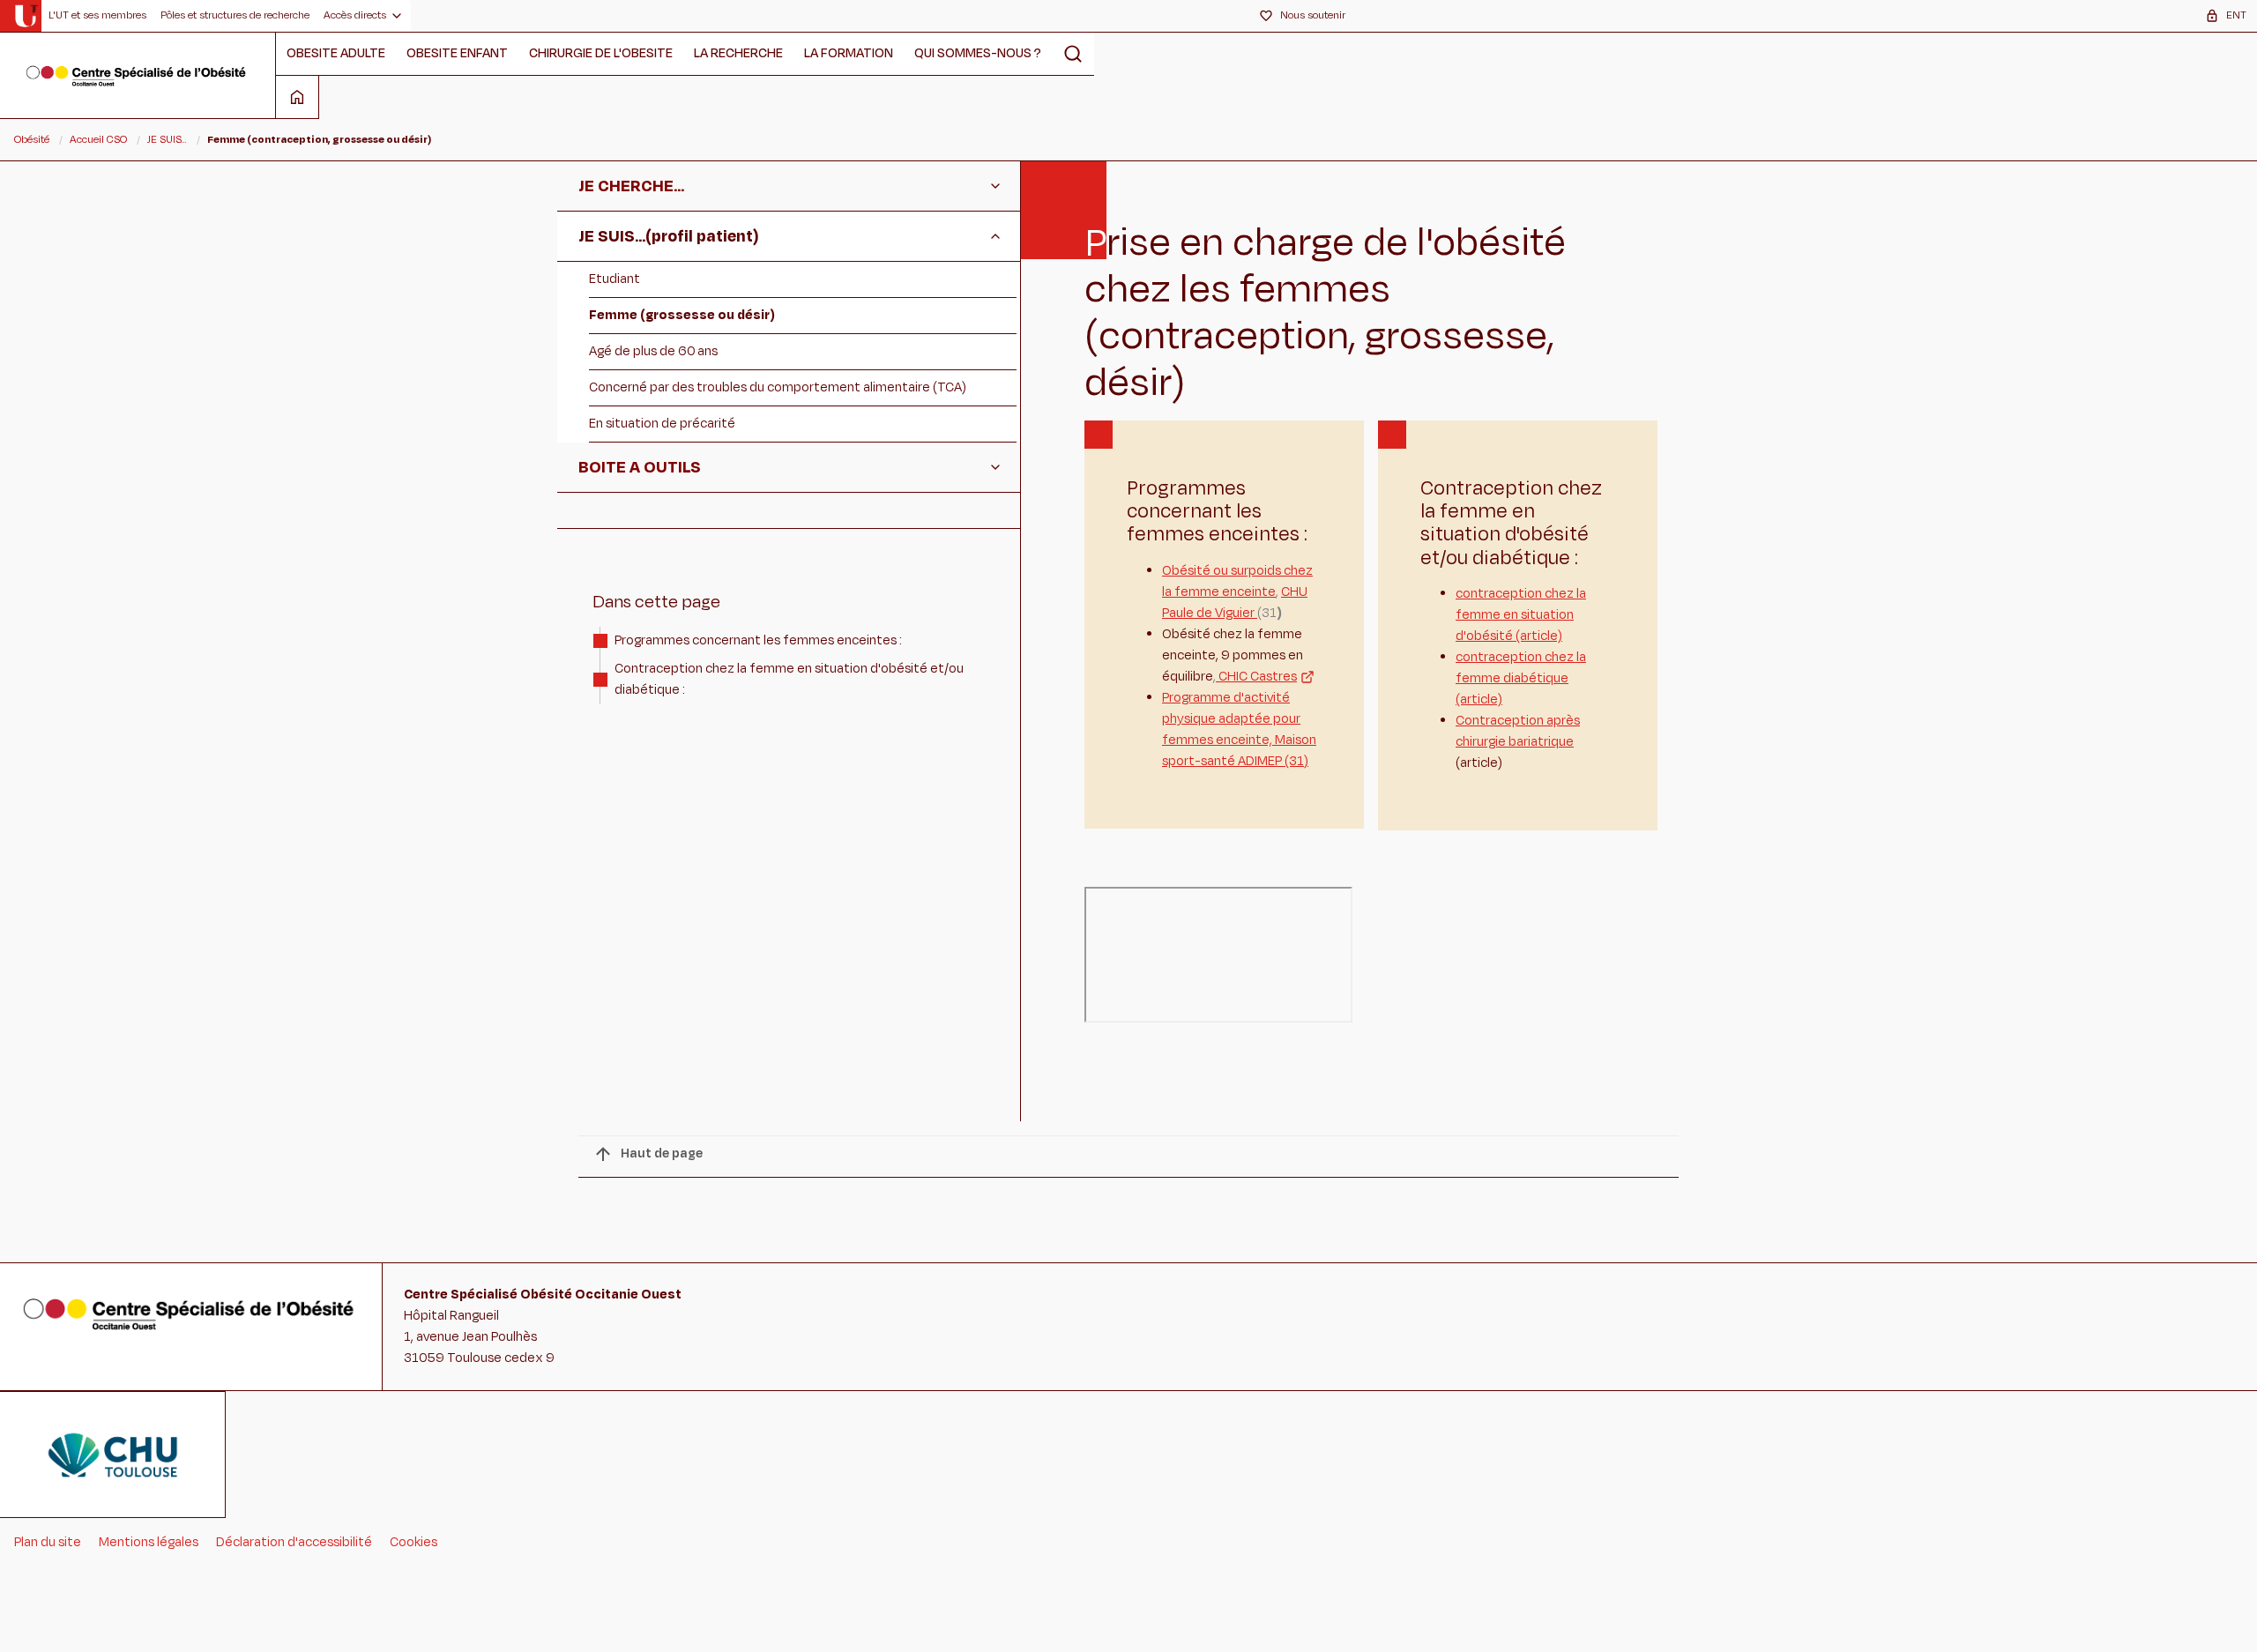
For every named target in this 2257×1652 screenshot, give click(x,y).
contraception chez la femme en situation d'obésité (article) (1521, 615)
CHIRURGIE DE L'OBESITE (601, 53)
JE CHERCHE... (631, 186)
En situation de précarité (662, 424)
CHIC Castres (1256, 677)
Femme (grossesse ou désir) (682, 315)
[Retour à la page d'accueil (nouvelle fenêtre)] (26, 16)
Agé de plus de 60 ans (653, 351)
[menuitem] (97, 16)
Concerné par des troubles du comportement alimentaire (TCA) (778, 387)
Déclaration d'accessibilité (294, 1542)
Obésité (32, 139)
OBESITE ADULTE (336, 53)
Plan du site (48, 1542)
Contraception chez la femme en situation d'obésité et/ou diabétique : (789, 679)
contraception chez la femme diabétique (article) (1521, 678)
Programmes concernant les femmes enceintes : (758, 640)
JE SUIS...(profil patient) (669, 236)
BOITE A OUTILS (640, 467)
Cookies (413, 1542)
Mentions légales (149, 1542)
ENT (2236, 15)
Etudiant (615, 279)
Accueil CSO (98, 139)
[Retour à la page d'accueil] (138, 75)
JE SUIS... (167, 139)
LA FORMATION (849, 53)
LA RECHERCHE (738, 53)
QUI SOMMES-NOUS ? (978, 53)
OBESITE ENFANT (457, 53)
